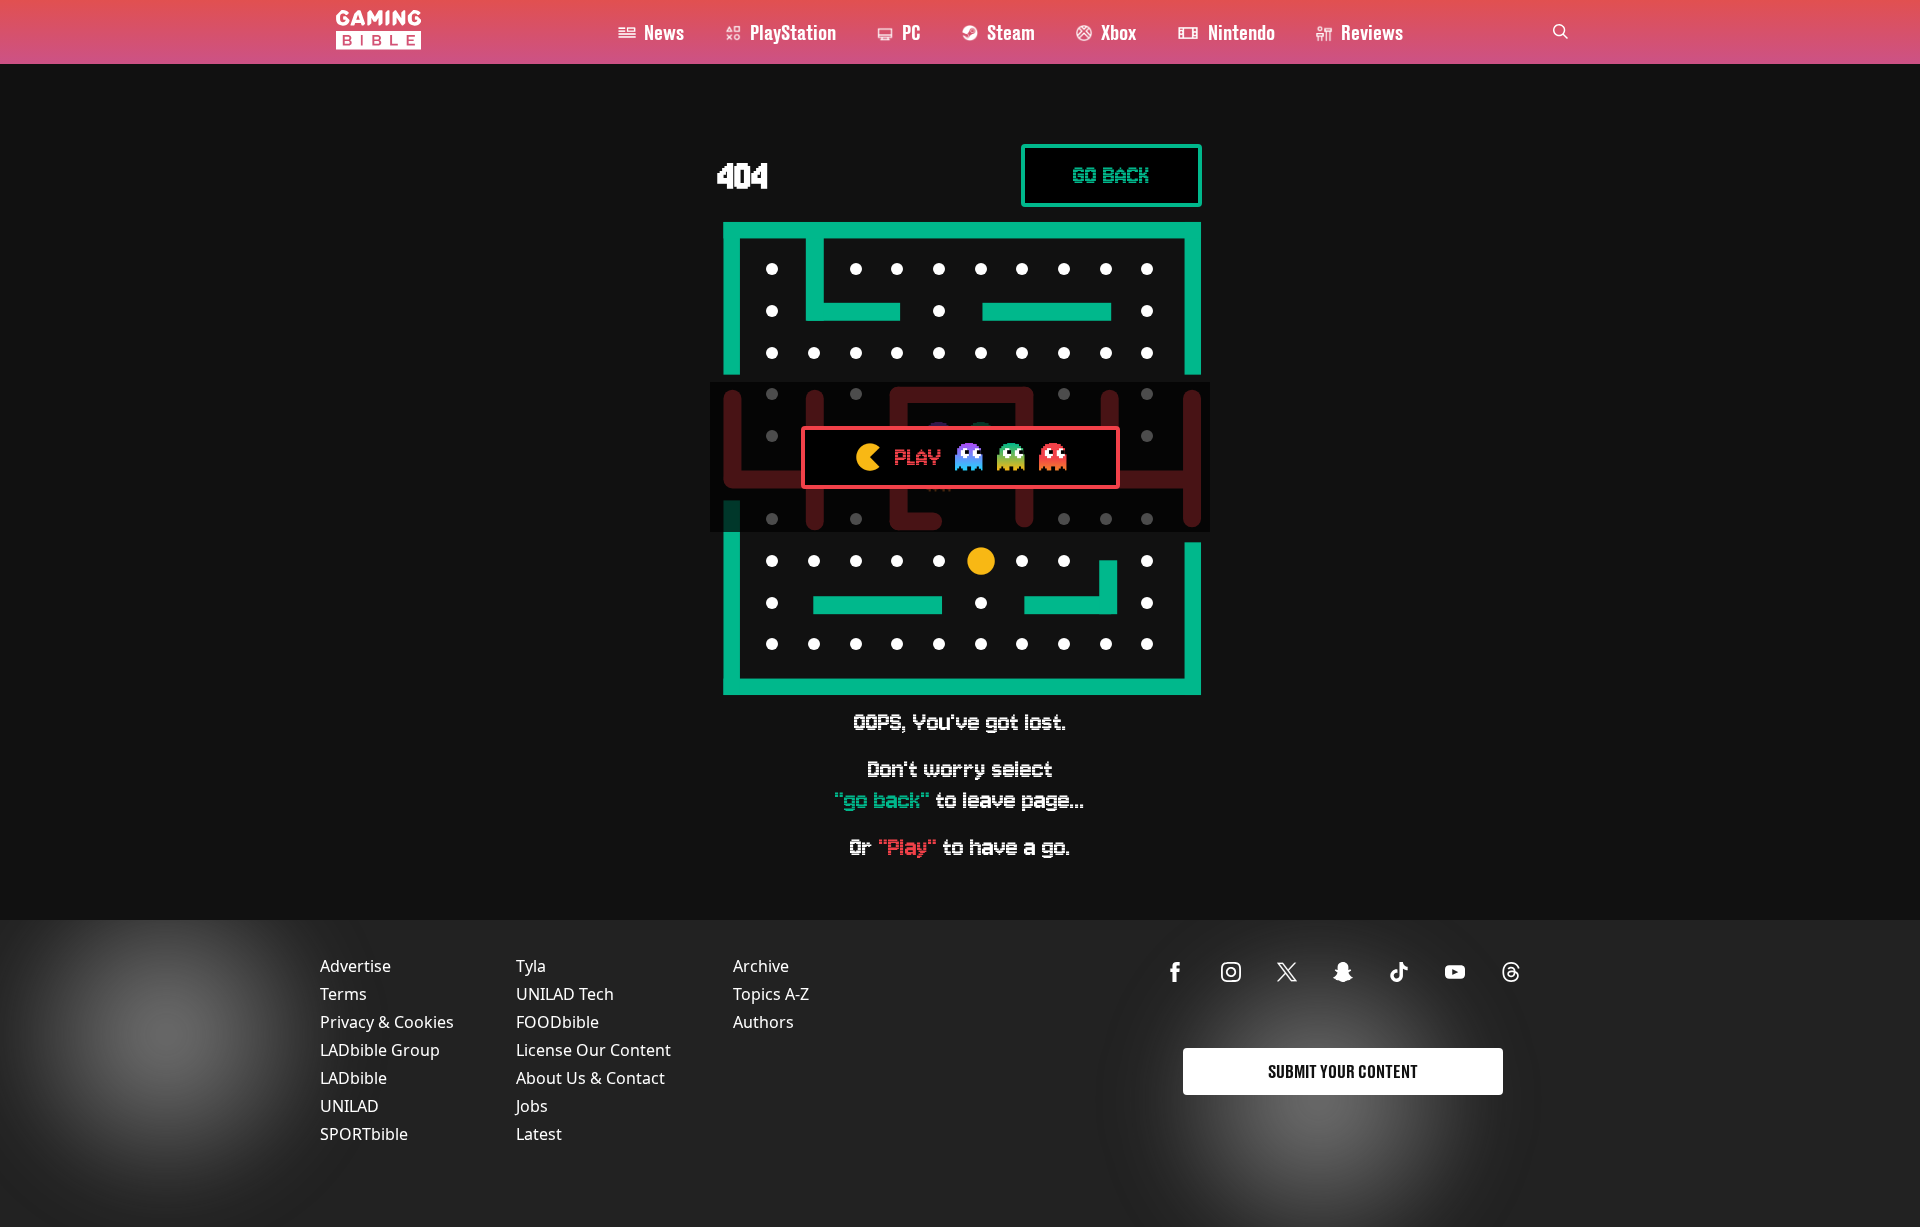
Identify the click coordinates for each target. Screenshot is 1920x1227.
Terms (343, 994)
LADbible (353, 1078)
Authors (763, 1022)
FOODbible (557, 1022)
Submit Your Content (1343, 1071)
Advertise (355, 966)
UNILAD (349, 1106)
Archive (761, 966)
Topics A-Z (771, 994)
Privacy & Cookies (387, 1022)
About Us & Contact (590, 1078)
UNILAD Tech (565, 994)
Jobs (532, 1106)
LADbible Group (380, 1050)
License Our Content (593, 1050)
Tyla (531, 966)
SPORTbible (364, 1134)
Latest (539, 1134)
